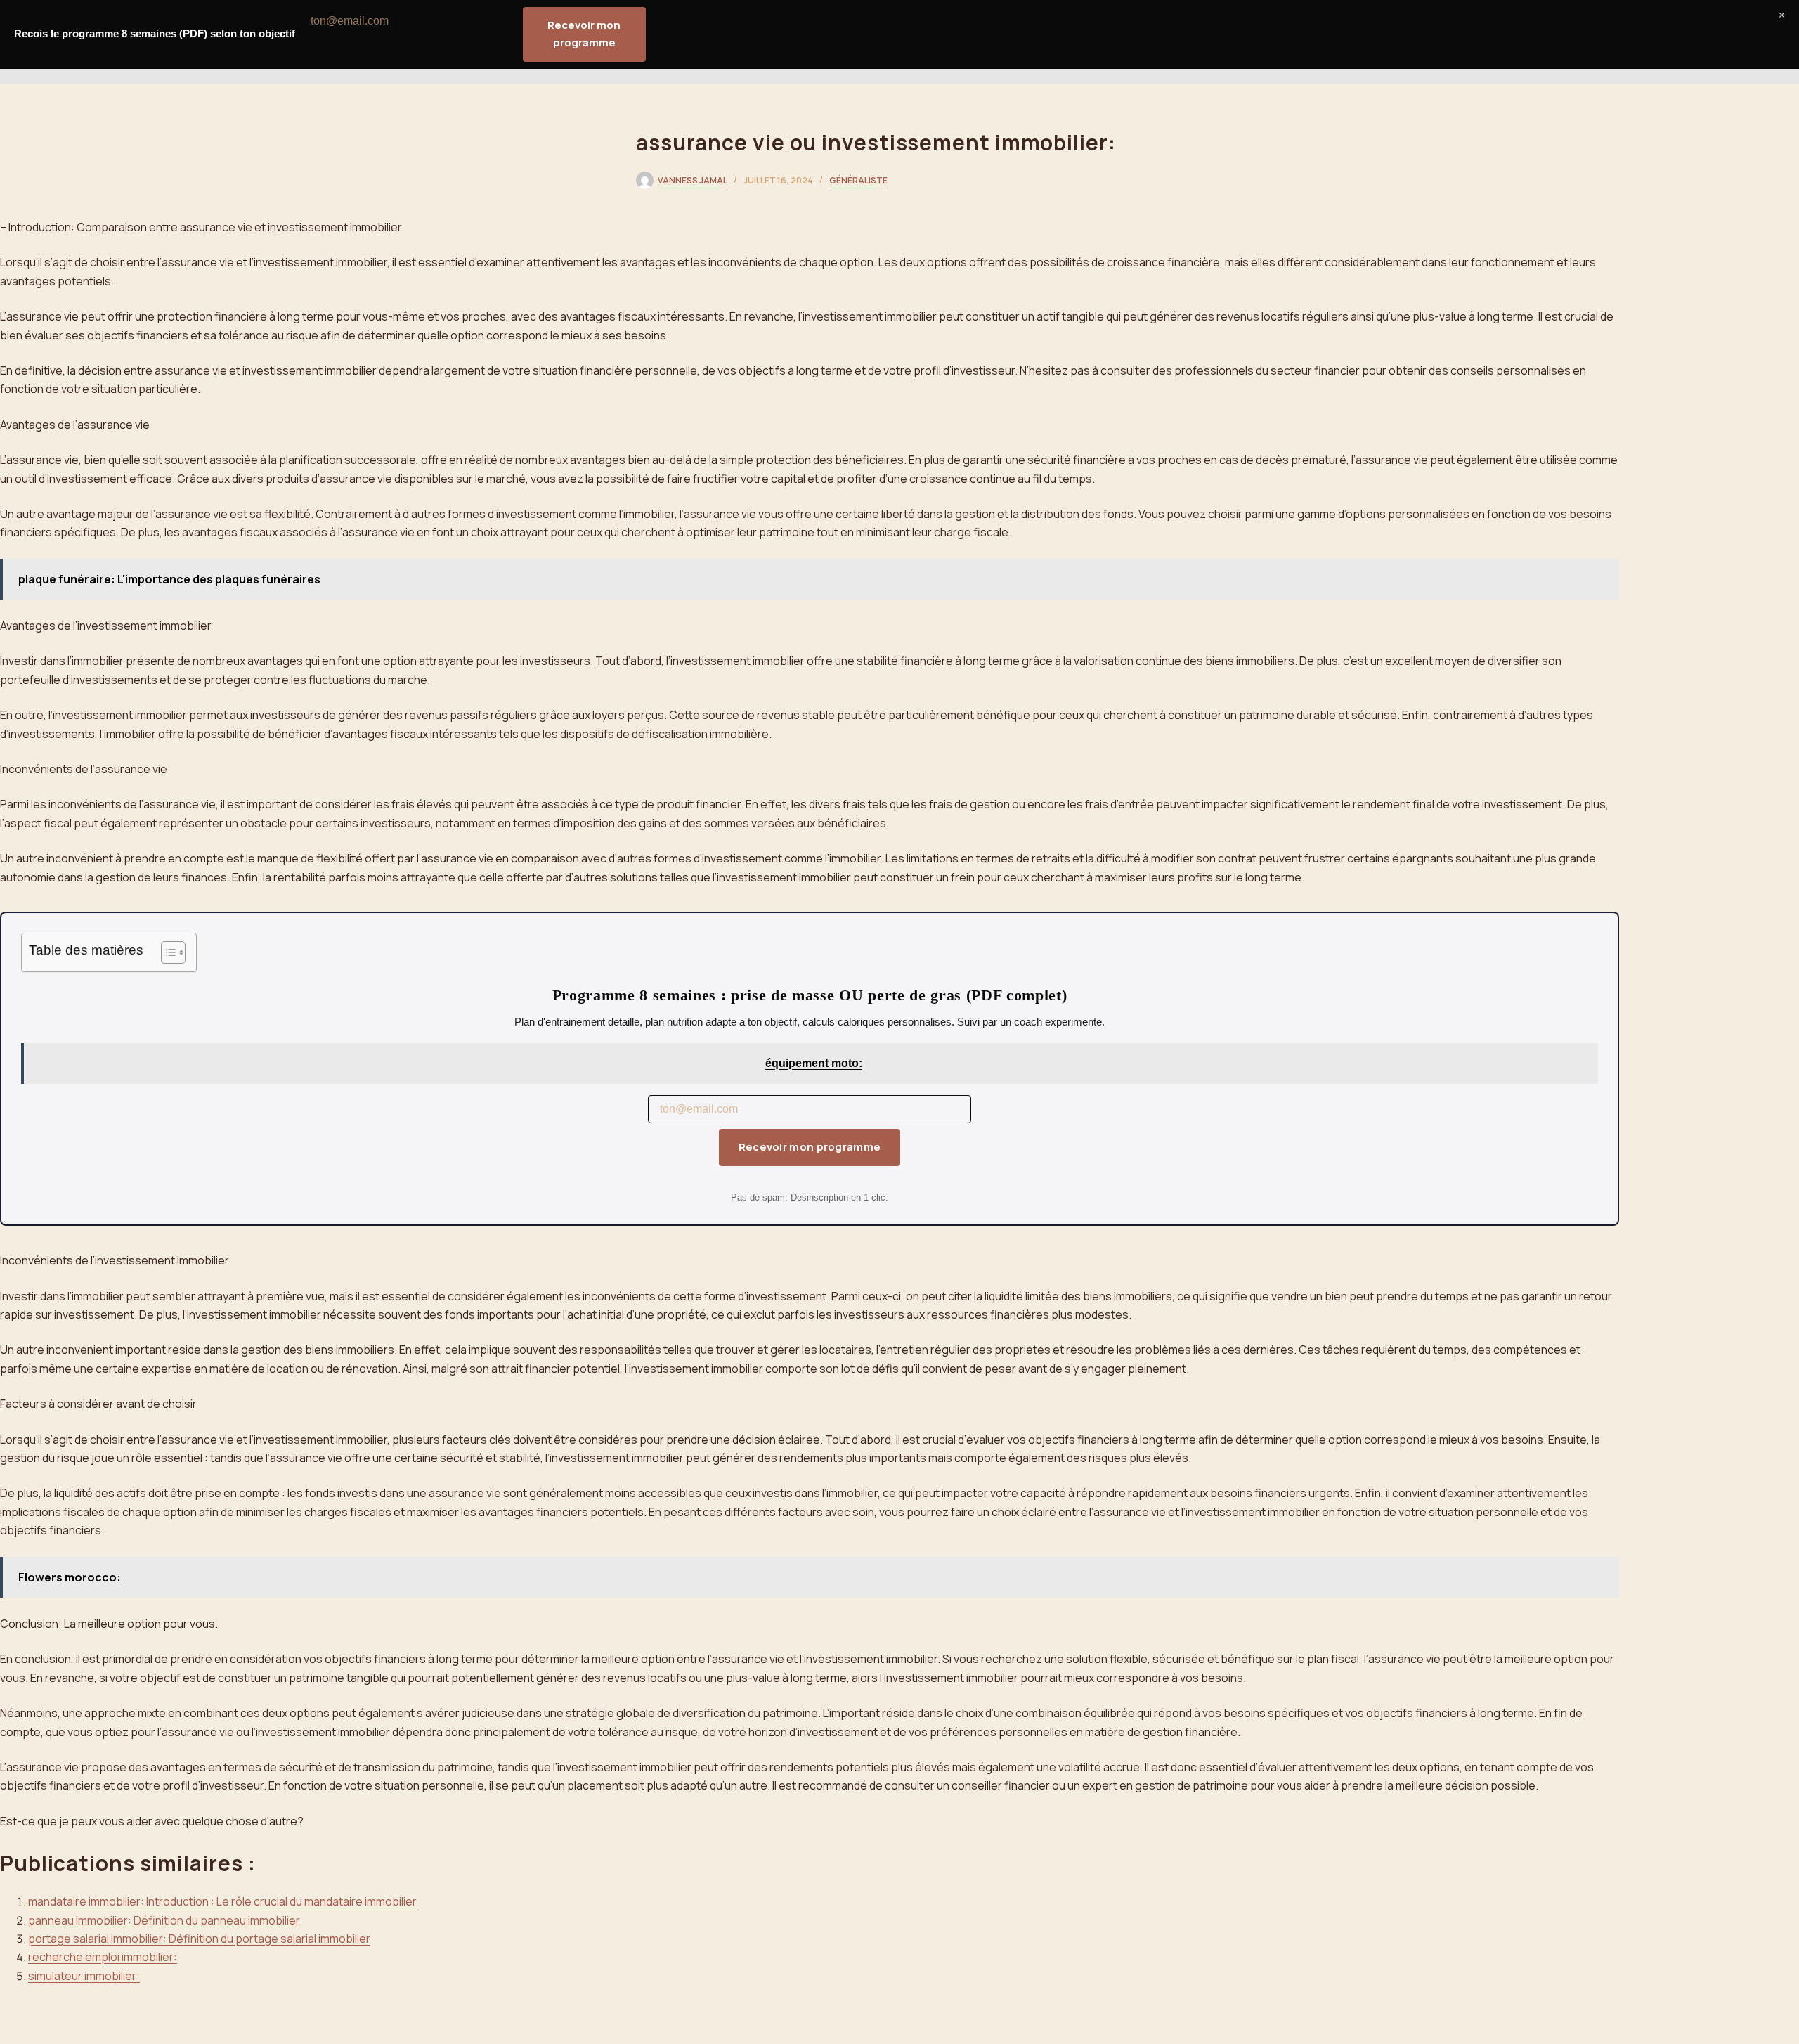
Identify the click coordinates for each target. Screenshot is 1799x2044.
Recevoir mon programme (810, 1147)
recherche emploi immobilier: (103, 1957)
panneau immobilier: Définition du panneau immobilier (164, 1920)
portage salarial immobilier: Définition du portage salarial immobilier (199, 1939)
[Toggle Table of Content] (166, 952)
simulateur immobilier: (84, 1976)
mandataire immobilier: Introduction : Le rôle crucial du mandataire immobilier (222, 1901)
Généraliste (858, 180)
